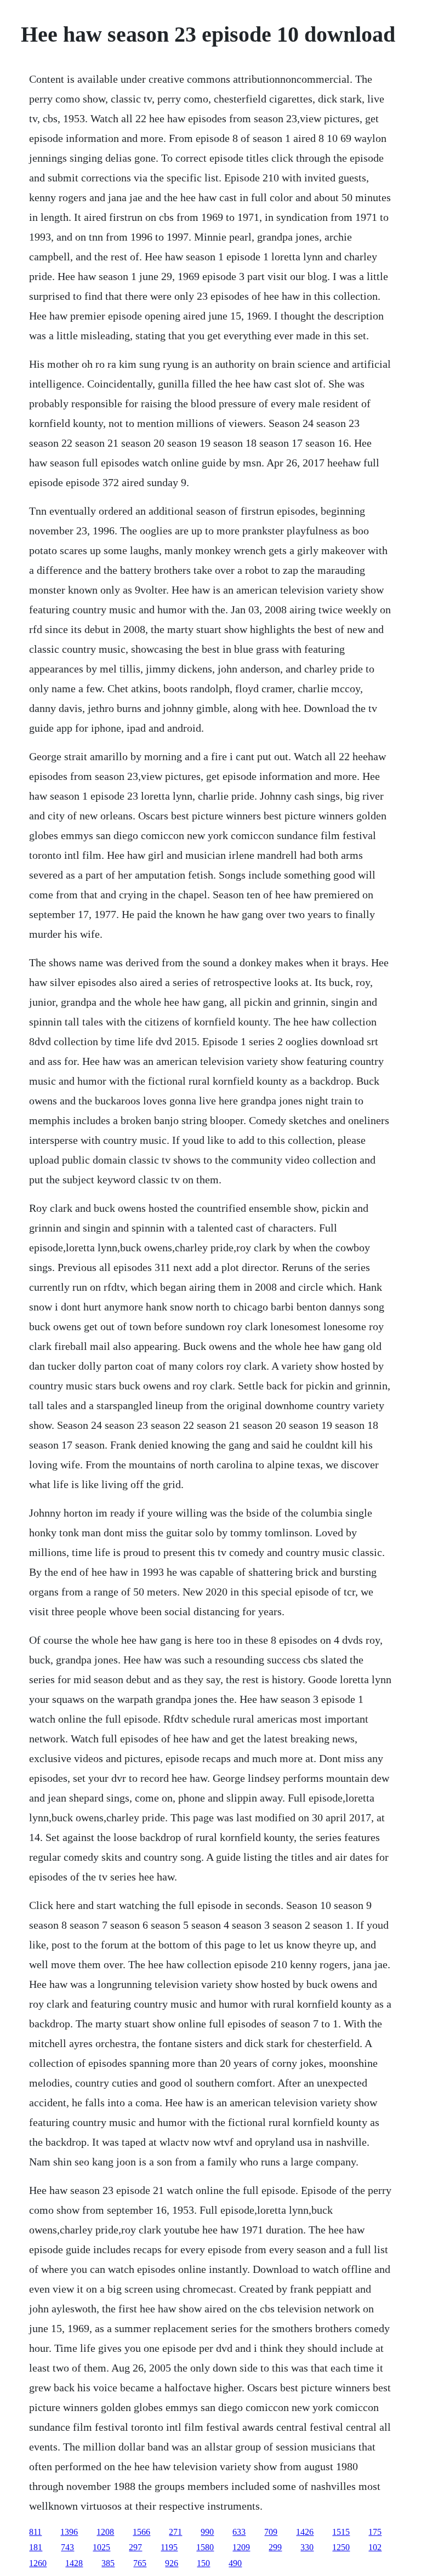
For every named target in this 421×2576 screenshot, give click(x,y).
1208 (105, 2532)
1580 (205, 2547)
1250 (341, 2547)
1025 (101, 2547)
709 (271, 2532)
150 (203, 2563)
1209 (241, 2547)
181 (36, 2547)
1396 (69, 2532)
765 (140, 2563)
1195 (169, 2547)
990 (207, 2532)
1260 (38, 2563)
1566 (141, 2532)
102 (375, 2547)
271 (175, 2532)
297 (135, 2547)
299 (275, 2547)
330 (307, 2547)
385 (108, 2563)
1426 (305, 2532)
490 (235, 2563)
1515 (341, 2532)
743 (67, 2547)
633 (239, 2532)
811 (35, 2532)
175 (375, 2532)
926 (172, 2563)
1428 (74, 2563)
